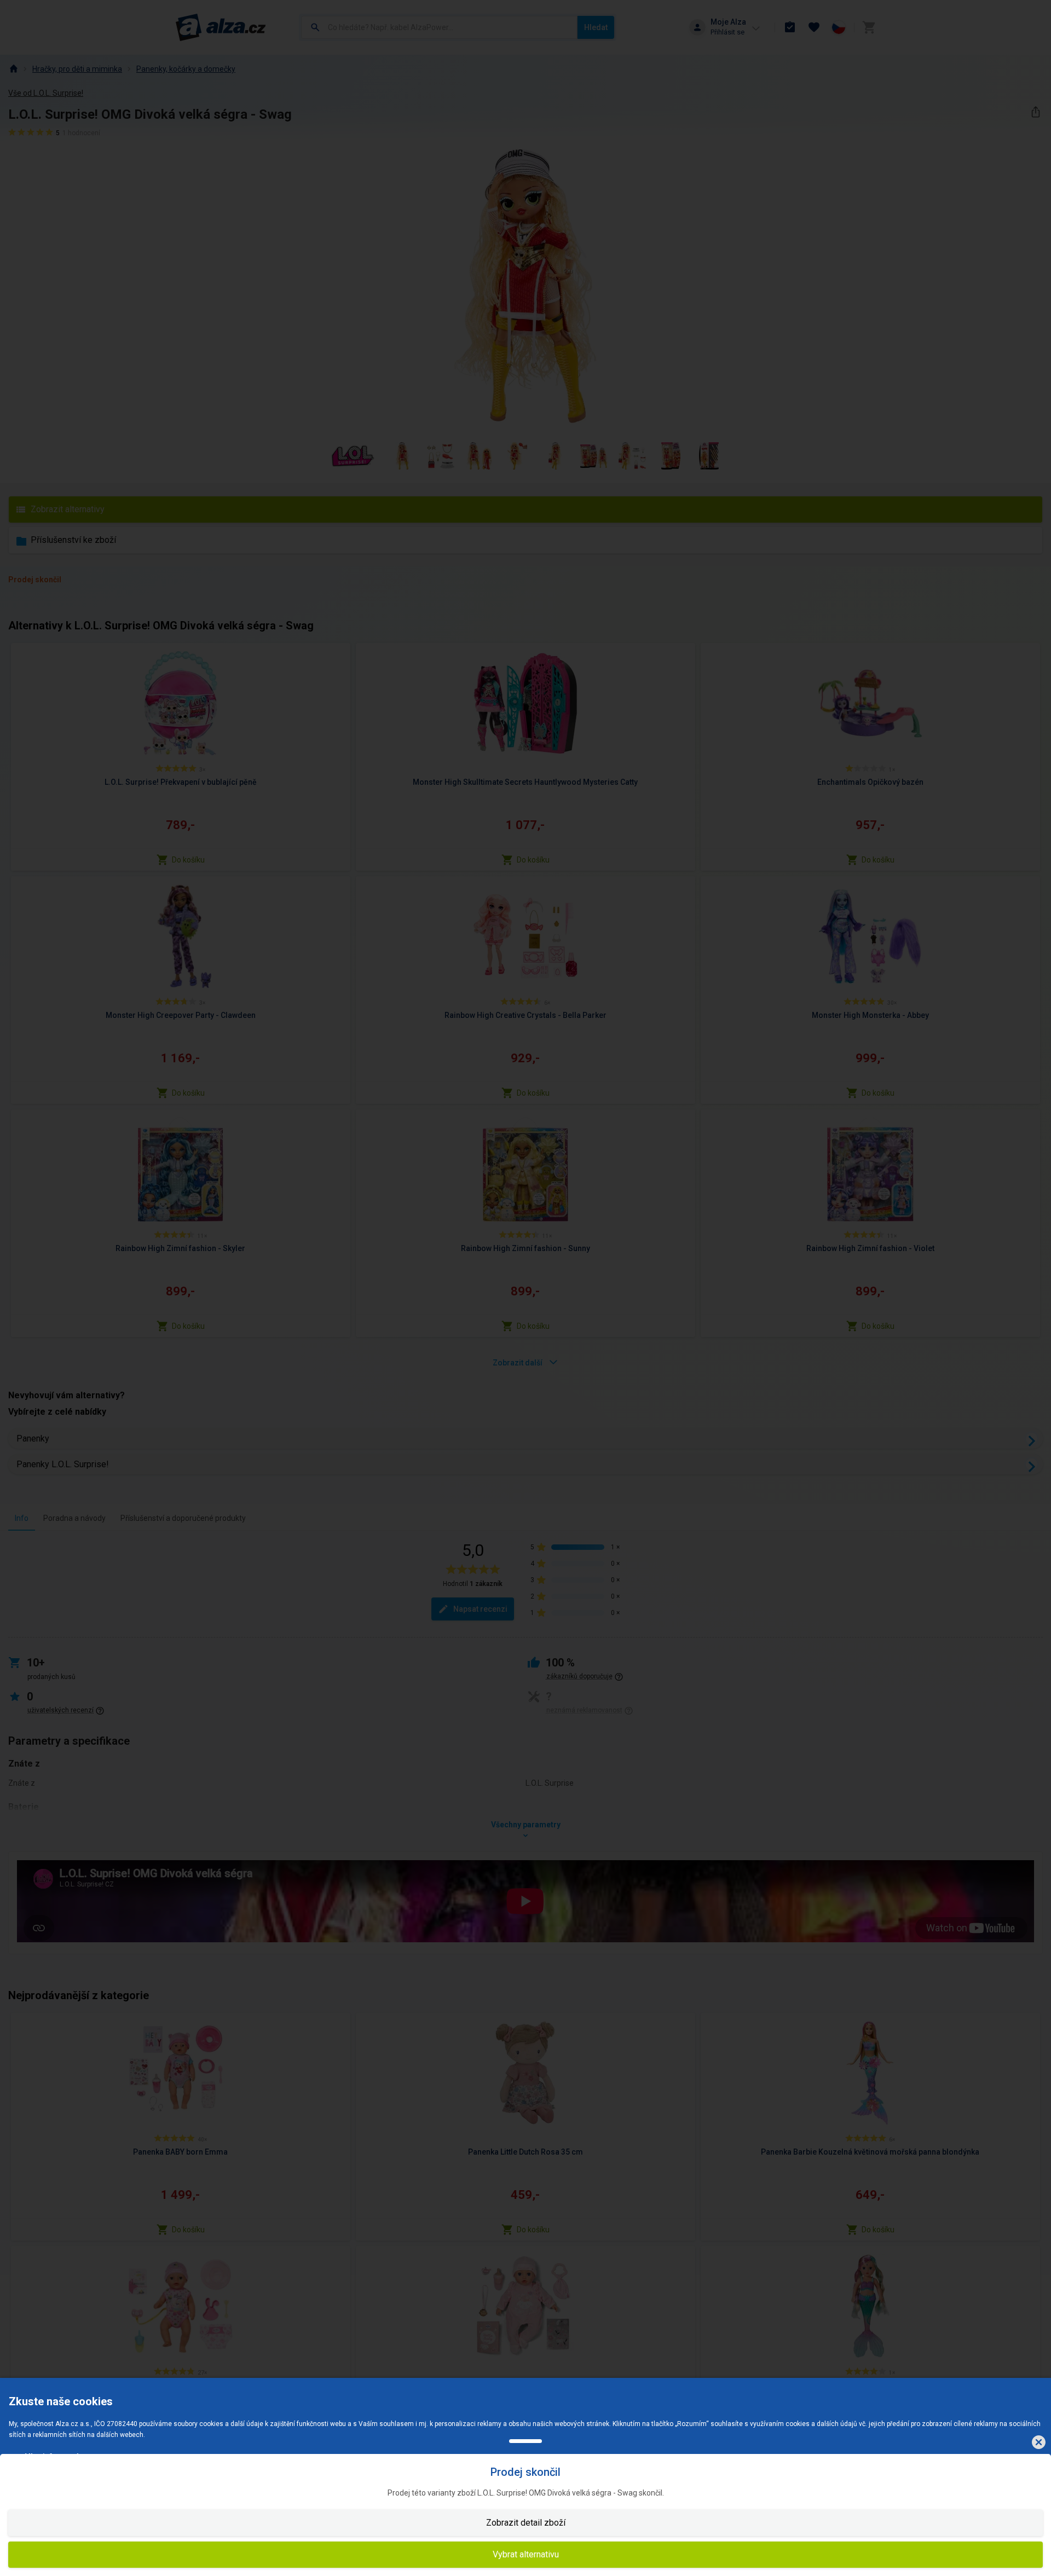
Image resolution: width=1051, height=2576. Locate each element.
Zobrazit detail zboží (526, 2523)
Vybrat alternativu (526, 2554)
